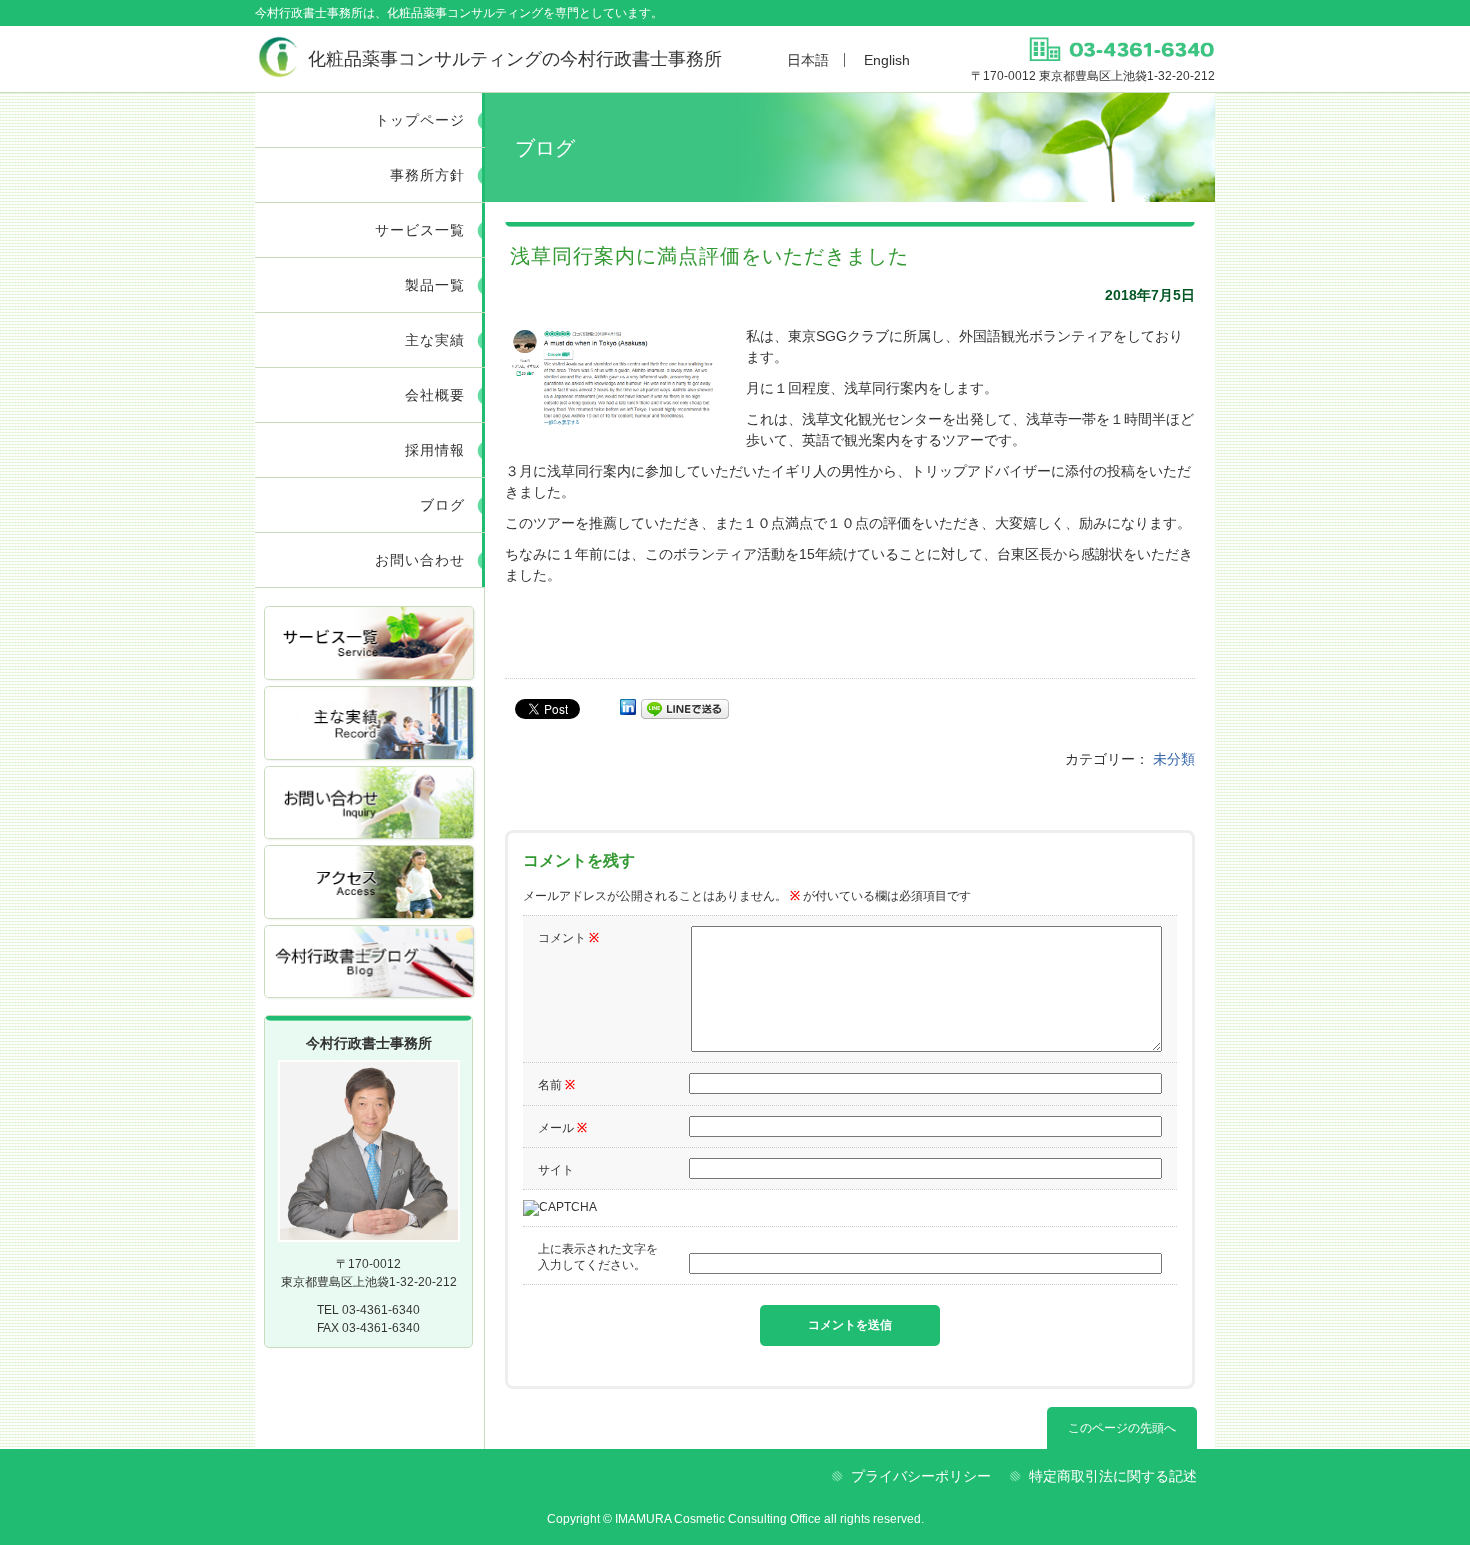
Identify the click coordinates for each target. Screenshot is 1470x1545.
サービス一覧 (420, 230)
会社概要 (435, 395)
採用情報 (435, 450)
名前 (556, 1085)
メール (562, 1128)
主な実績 (435, 340)
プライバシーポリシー (921, 1476)
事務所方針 (427, 175)
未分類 (1174, 759)
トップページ (420, 120)
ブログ (442, 505)
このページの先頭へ (1122, 1428)
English (887, 60)
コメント (568, 938)
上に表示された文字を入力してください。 (598, 1257)
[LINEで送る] (685, 707)
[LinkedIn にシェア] (628, 707)
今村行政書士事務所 (515, 59)
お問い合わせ (420, 560)
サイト (556, 1170)
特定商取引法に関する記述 (1113, 1476)
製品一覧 (435, 285)
